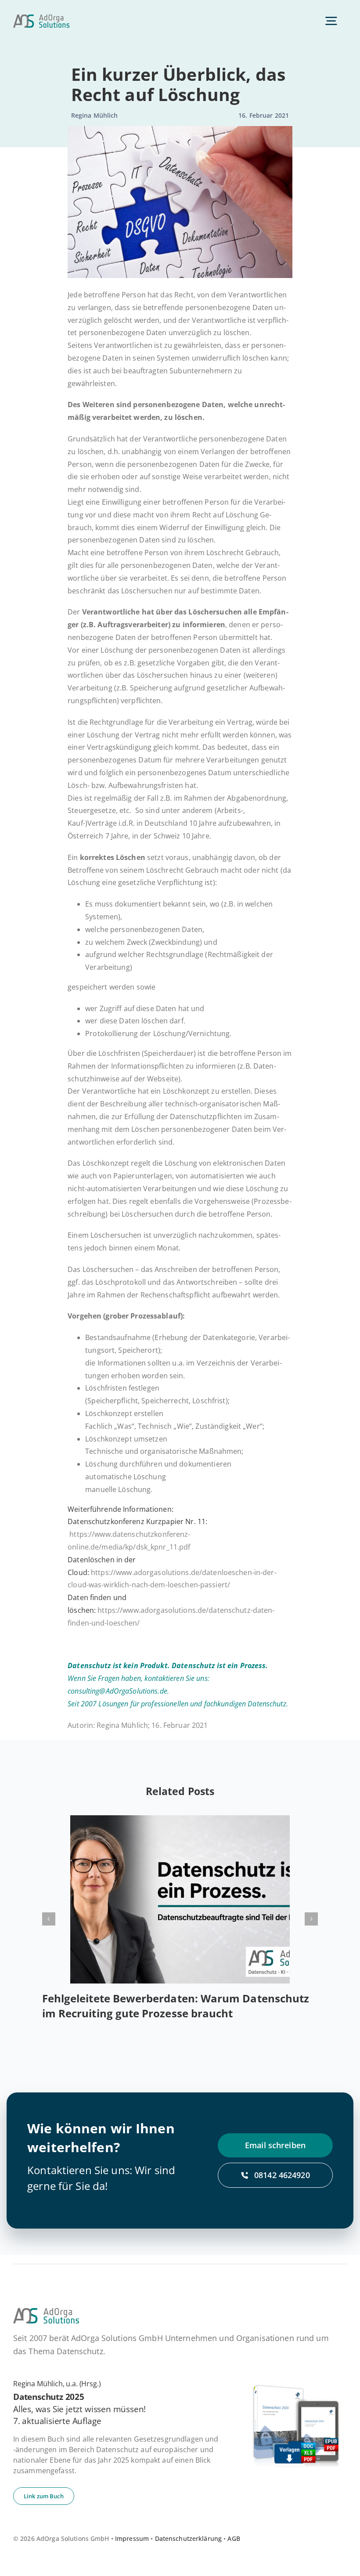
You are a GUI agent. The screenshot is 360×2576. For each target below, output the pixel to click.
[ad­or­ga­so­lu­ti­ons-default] (41, 18)
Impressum (132, 2538)
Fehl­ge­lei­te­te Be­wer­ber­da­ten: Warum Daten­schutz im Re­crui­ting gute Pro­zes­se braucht (176, 2006)
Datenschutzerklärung (189, 2538)
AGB (234, 2538)
